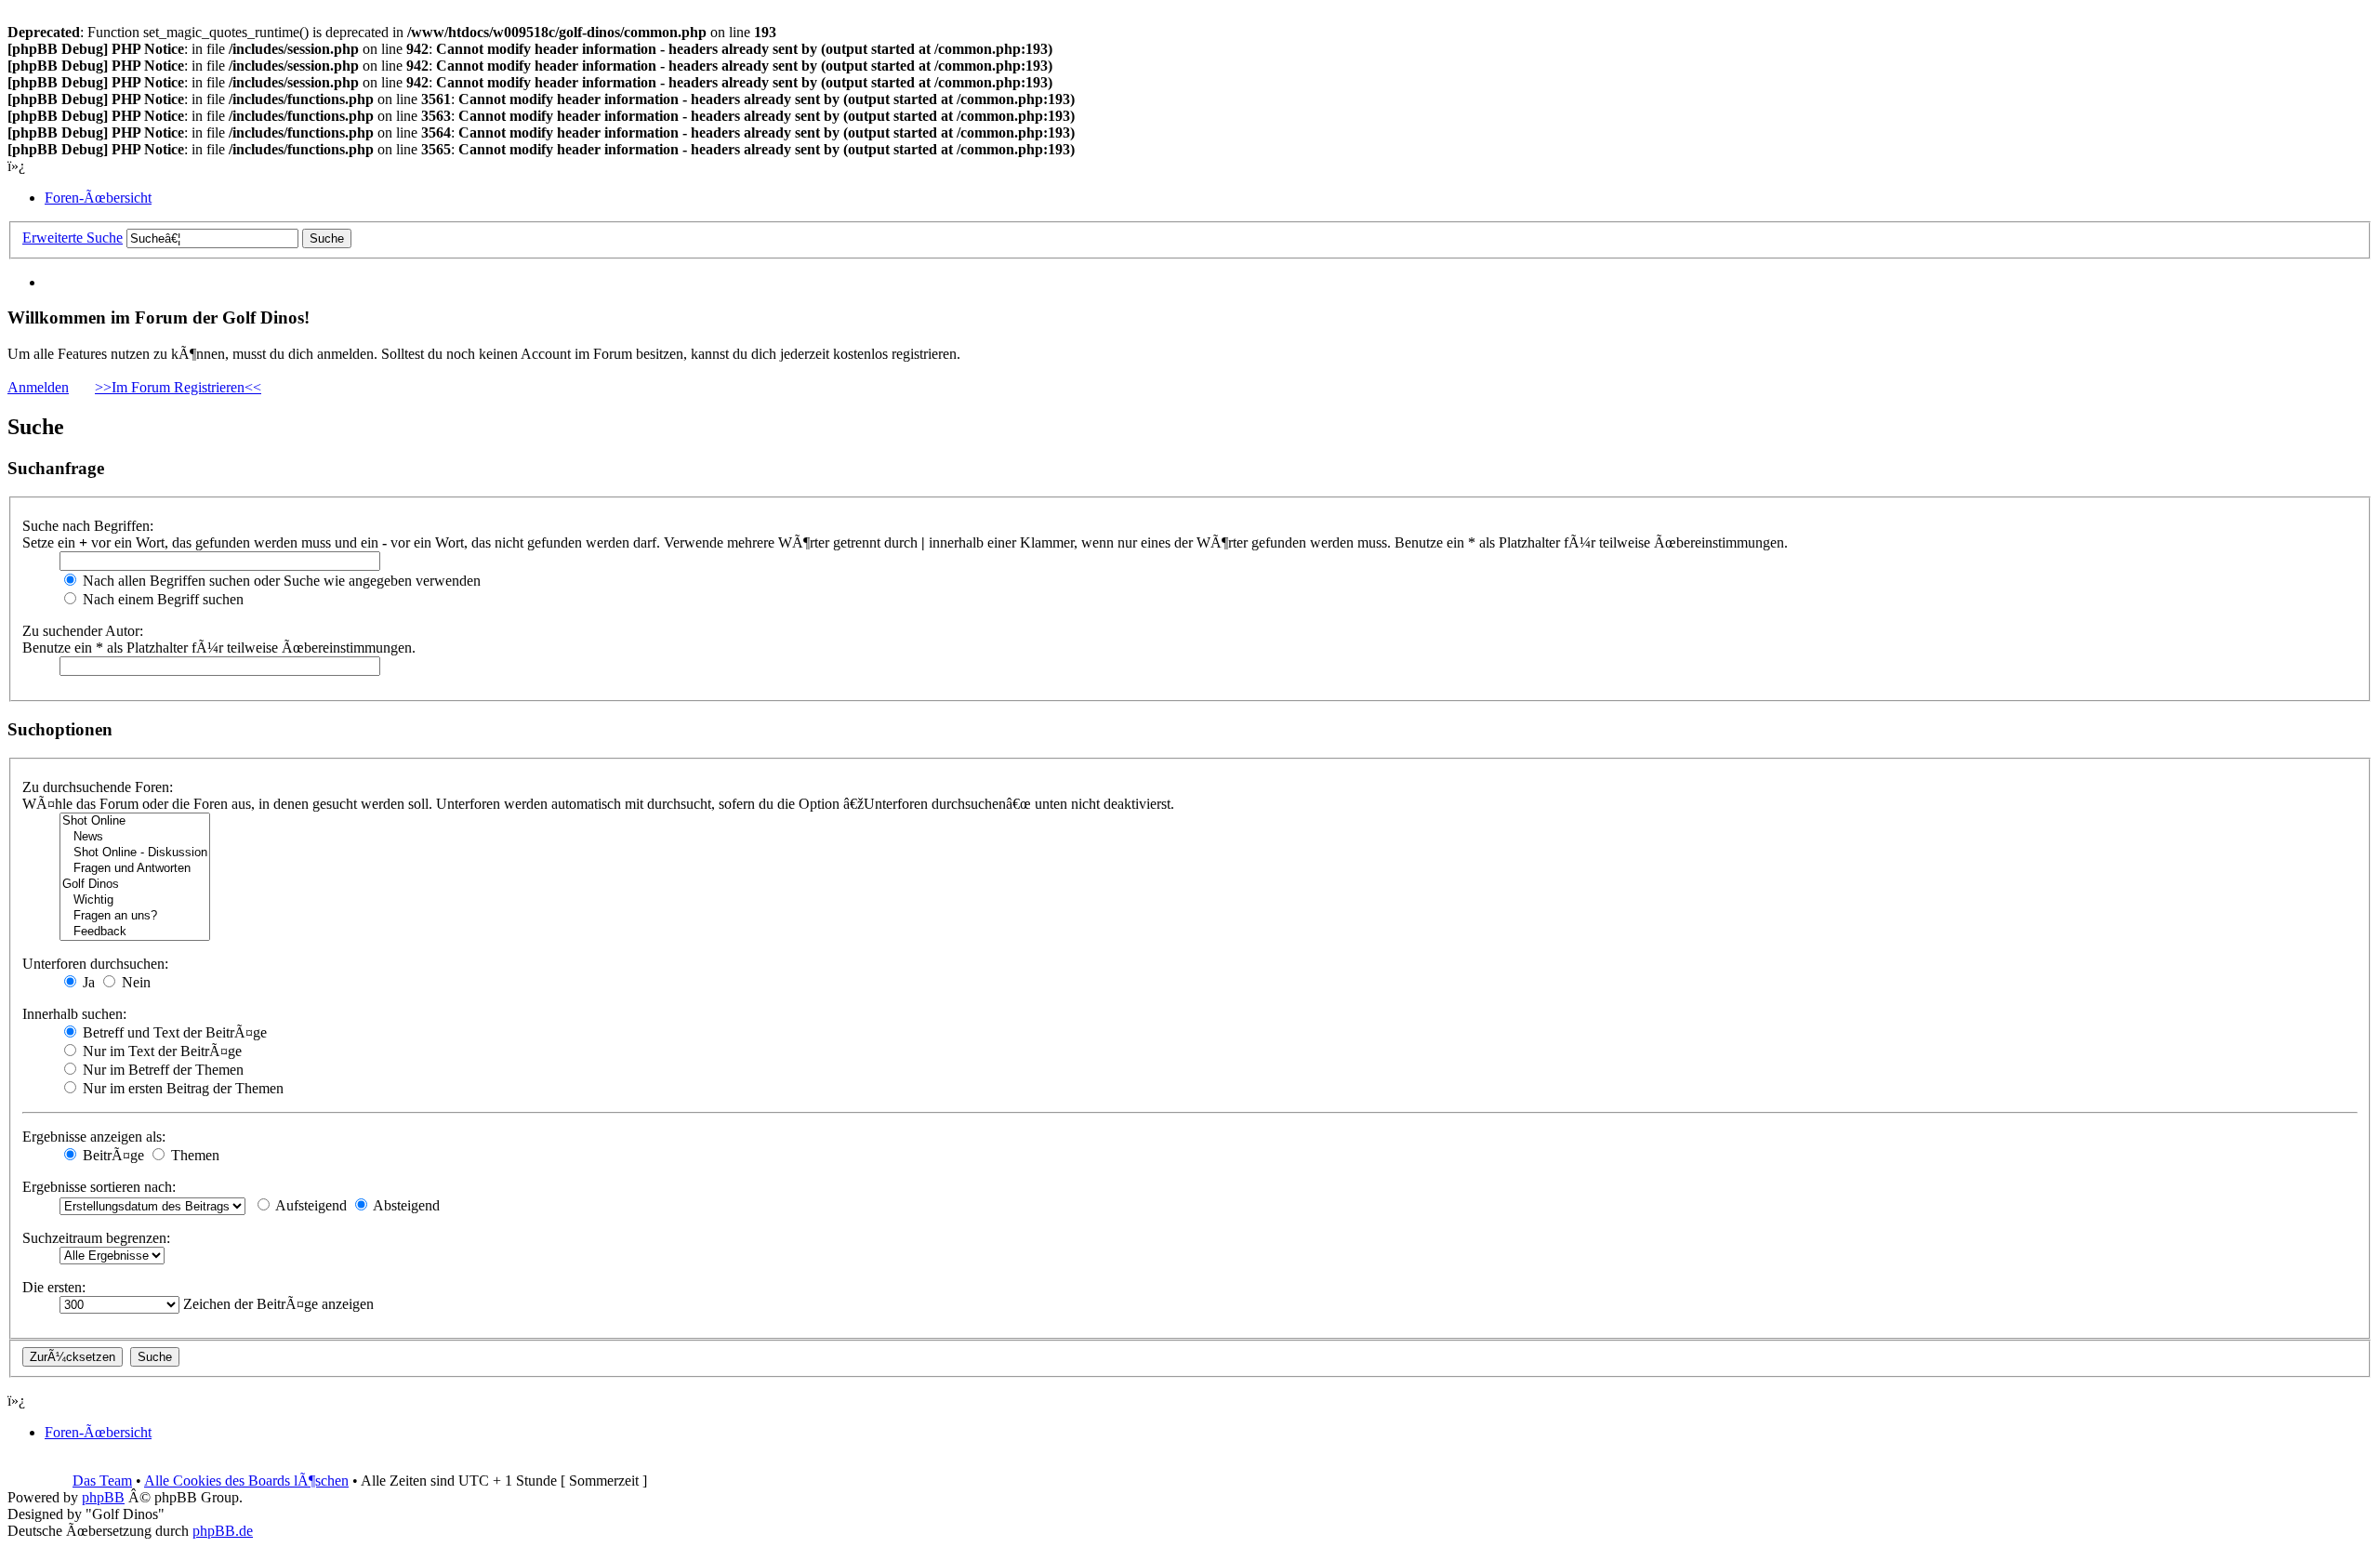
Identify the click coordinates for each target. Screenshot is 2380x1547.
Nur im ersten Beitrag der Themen (181, 1088)
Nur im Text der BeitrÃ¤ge (160, 1051)
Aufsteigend (310, 1205)
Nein (134, 982)
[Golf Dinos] (135, 885)
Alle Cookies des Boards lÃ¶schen (246, 1481)
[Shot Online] (135, 821)
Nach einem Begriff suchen (161, 599)
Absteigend (405, 1205)
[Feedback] (135, 932)
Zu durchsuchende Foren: (98, 787)
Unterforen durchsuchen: (95, 964)
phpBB (103, 1497)
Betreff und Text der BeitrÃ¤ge (173, 1032)
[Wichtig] (135, 900)
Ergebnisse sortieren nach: (99, 1187)
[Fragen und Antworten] (135, 869)
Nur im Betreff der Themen (161, 1070)
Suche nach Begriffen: (88, 526)
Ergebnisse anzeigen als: (94, 1137)
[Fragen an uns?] (135, 916)
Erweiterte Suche (73, 238)
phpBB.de (223, 1531)
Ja (87, 982)
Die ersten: (54, 1287)
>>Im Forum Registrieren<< (178, 387)
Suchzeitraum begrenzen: (96, 1238)
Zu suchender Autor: (83, 631)
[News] (135, 837)
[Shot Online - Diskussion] (135, 853)
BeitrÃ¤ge (112, 1155)
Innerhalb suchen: (74, 1014)
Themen (193, 1155)
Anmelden (38, 387)
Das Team (102, 1481)
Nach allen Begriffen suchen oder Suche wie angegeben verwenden (280, 581)
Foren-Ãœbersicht (98, 198)
